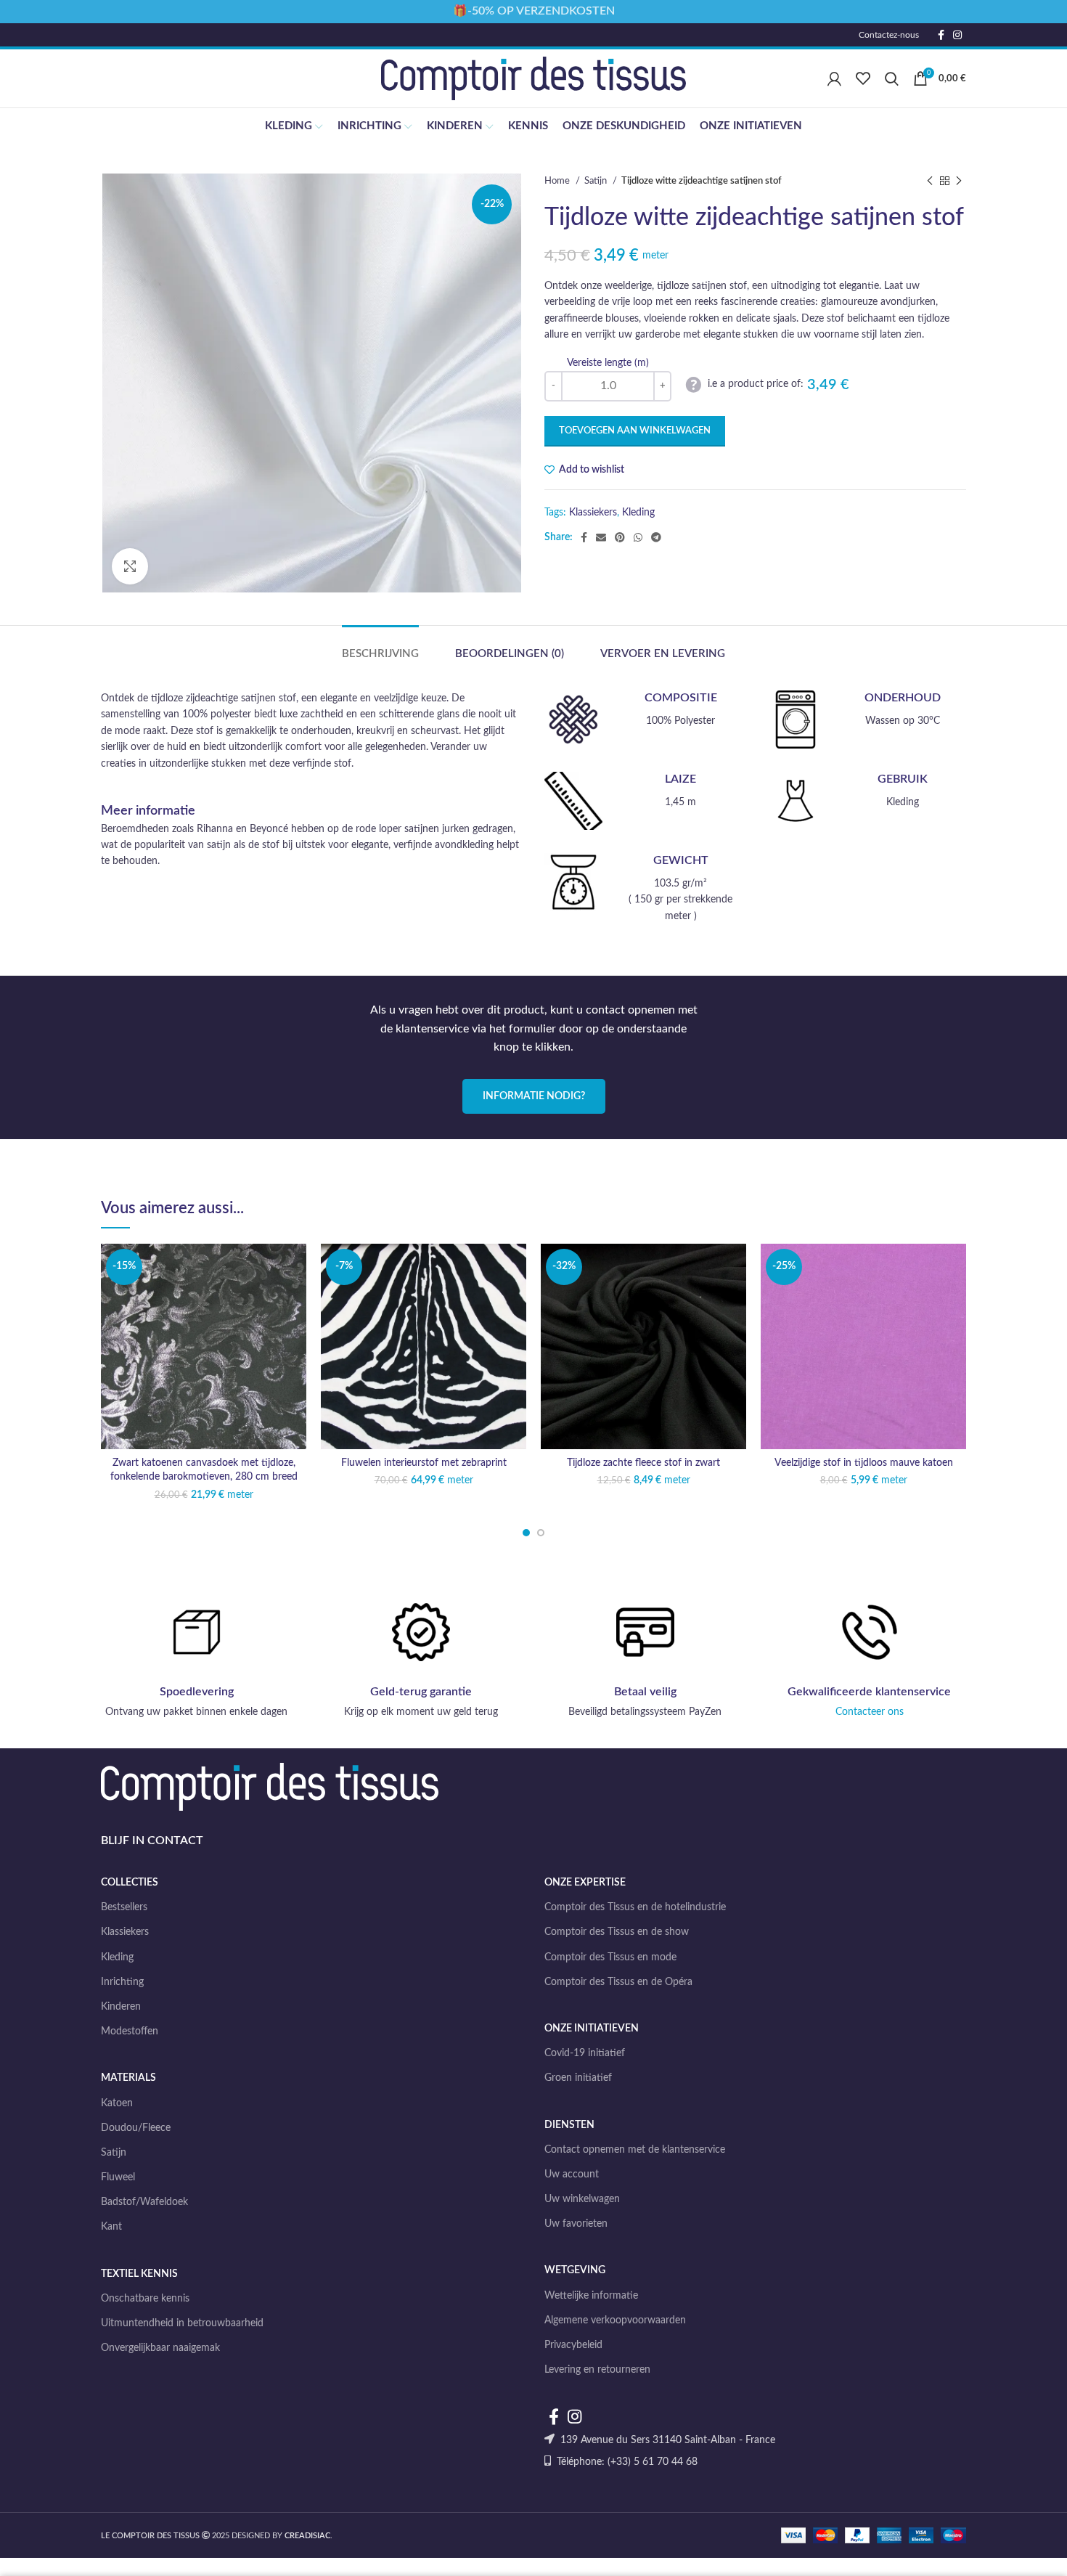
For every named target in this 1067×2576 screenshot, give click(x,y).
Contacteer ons (870, 1712)
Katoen (117, 2103)
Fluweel (118, 2177)
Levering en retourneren (597, 2370)
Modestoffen (130, 2031)
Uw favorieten (576, 2224)
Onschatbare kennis (145, 2299)
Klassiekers (593, 513)
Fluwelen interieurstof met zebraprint (424, 1463)
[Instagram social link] (957, 35)
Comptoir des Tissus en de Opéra (618, 1982)
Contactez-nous (889, 35)
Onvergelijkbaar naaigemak (160, 2348)
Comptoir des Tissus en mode (610, 1957)
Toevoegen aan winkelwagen (635, 431)
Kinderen (121, 2007)
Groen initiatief (578, 2078)
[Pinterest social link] (620, 537)
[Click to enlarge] (130, 566)
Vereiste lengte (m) (608, 363)
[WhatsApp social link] (638, 537)
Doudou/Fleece (136, 2128)
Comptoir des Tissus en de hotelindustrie (635, 1907)
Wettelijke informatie (591, 2296)
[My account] (834, 78)
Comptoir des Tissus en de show (617, 1932)
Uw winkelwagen (582, 2199)
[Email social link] (601, 537)
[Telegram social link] (656, 537)
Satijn (597, 181)
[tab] (380, 647)
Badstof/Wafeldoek (144, 2202)
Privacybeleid (573, 2345)
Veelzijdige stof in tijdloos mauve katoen (864, 1463)
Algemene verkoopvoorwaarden (615, 2320)
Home (558, 181)
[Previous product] (930, 182)
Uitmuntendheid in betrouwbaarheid (182, 2323)
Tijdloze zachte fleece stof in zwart (643, 1463)
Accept (1019, 2552)
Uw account (572, 2174)
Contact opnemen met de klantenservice (635, 2150)
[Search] (892, 78)
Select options (295, 1300)
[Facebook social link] (941, 35)
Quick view (295, 1333)
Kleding (638, 513)
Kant (111, 2227)
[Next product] (959, 182)
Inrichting (122, 1982)
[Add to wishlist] (295, 1267)
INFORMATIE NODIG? (534, 1096)
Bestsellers (124, 1907)
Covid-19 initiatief (585, 2053)
